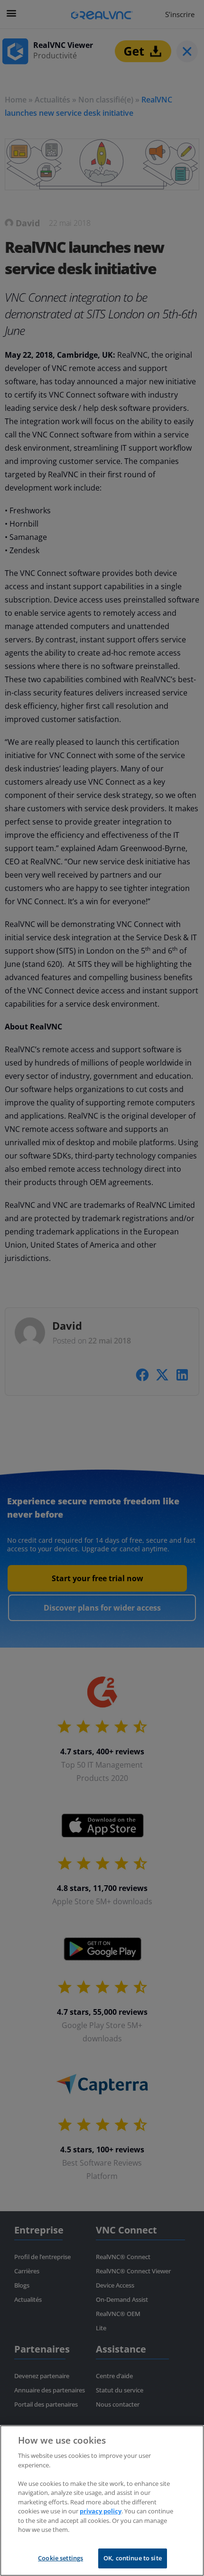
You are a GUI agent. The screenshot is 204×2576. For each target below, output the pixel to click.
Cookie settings (60, 2558)
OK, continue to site (133, 2558)
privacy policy (101, 2511)
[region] (102, 2501)
